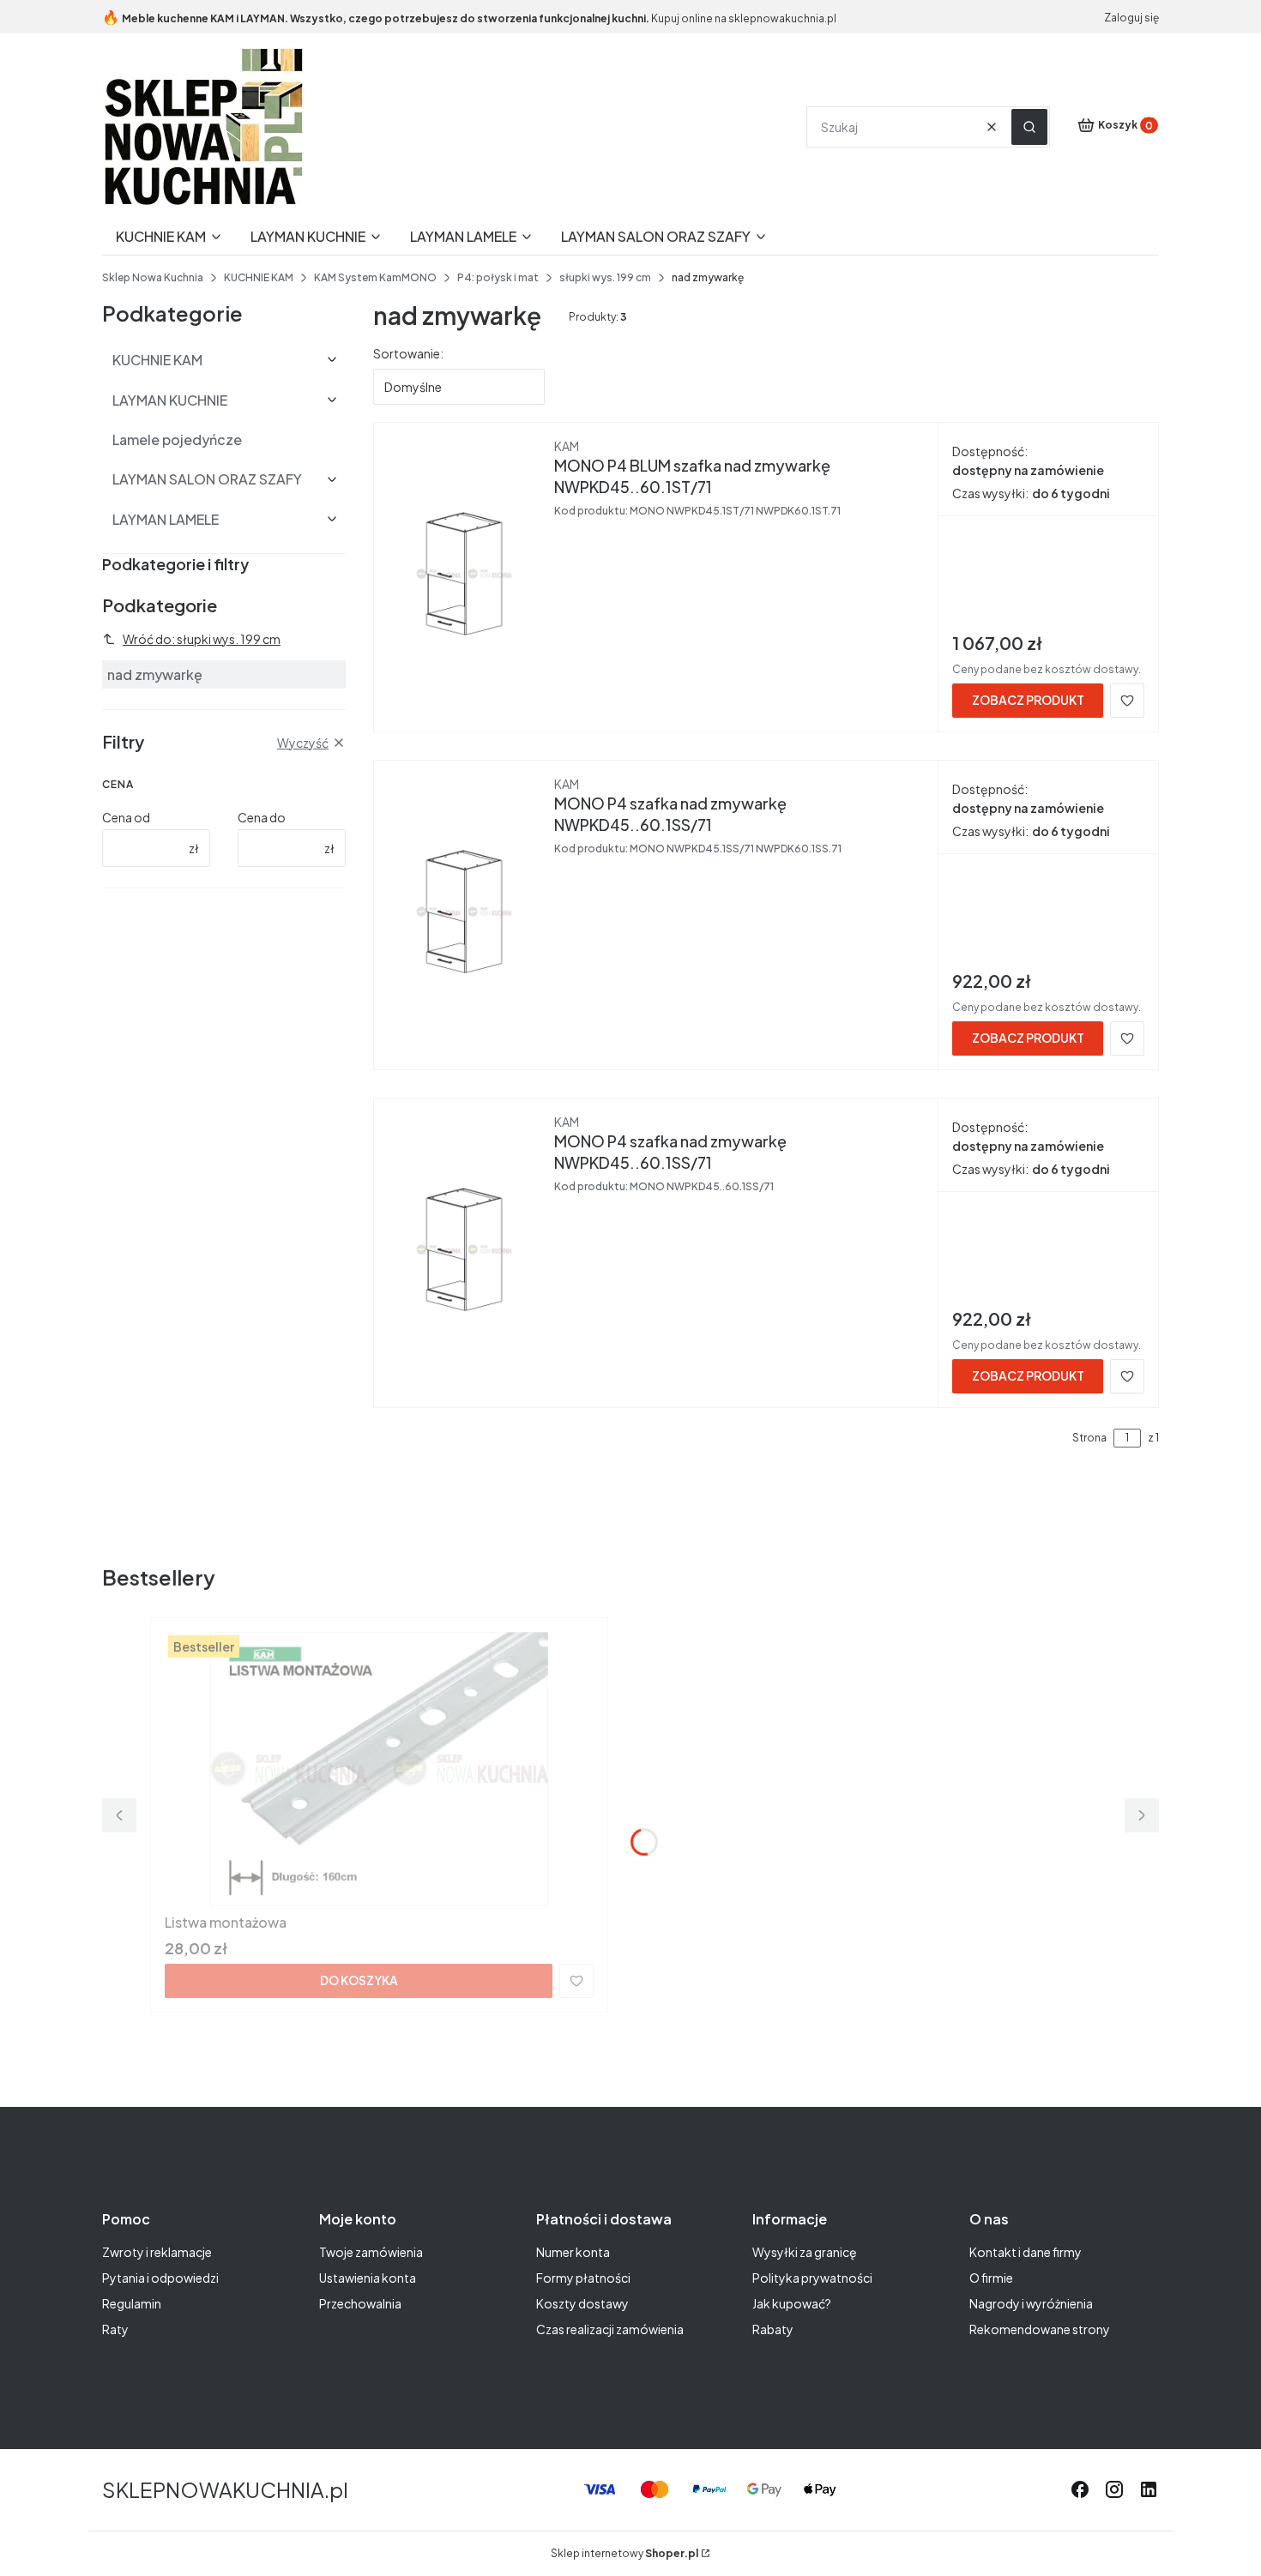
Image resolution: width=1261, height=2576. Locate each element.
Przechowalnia (360, 2303)
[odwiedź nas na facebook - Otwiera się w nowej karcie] (1080, 2489)
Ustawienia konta (368, 2278)
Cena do (262, 817)
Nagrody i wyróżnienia (1031, 2303)
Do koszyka (359, 1980)
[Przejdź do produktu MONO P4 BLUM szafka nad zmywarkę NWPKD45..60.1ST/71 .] (464, 574)
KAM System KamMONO (375, 277)
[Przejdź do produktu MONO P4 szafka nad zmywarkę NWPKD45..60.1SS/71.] (464, 912)
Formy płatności (583, 2278)
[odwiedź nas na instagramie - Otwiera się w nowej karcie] (1114, 2489)
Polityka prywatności (812, 2278)
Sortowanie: (408, 353)
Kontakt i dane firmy (1026, 2252)
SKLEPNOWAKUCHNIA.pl (225, 2489)
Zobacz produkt (1028, 700)
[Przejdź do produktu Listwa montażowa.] (379, 1769)
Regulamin (132, 2303)
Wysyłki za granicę (805, 2252)
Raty (115, 2329)
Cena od (126, 817)
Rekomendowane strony (1040, 2329)
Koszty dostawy (582, 2303)
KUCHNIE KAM (259, 277)
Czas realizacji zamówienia (610, 2329)
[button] (1029, 127)
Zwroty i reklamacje (157, 2252)
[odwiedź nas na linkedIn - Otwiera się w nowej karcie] (1149, 2489)
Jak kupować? (792, 2303)
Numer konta (573, 2252)
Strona (1089, 1438)
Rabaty (773, 2329)
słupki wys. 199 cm (605, 277)
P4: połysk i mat (498, 277)
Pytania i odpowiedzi (160, 2278)
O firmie (991, 2278)
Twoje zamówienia (371, 2252)
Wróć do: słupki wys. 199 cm (202, 639)
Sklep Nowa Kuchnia (153, 277)
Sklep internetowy (624, 2553)
